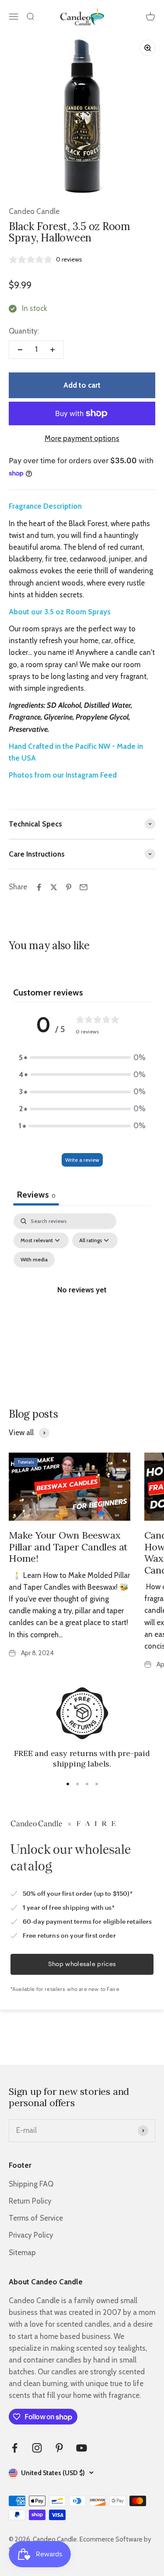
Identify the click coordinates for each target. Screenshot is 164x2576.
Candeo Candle (34, 211)
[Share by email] (84, 887)
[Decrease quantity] (20, 350)
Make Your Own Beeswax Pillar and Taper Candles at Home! (68, 1547)
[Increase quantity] (52, 350)
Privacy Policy (31, 2235)
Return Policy (30, 2201)
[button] (82, 1058)
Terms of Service (36, 2218)
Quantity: (24, 331)
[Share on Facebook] (39, 887)
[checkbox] (34, 1260)
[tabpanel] (82, 1300)
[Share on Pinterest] (69, 887)
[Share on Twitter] (54, 887)
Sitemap (22, 2252)
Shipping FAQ (31, 2184)
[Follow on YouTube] (82, 2448)
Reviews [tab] (36, 1195)
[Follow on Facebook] (15, 2448)
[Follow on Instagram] (37, 2448)
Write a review (82, 1160)
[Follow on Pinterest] (59, 2448)
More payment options (82, 438)
